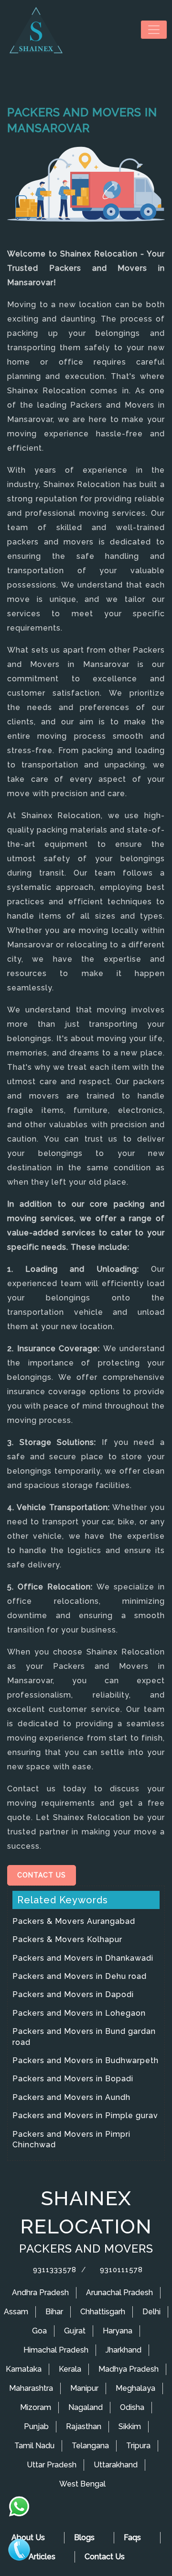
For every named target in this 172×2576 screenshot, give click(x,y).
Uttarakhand (116, 2465)
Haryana (118, 2331)
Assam (16, 2312)
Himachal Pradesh (56, 2350)
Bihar (54, 2312)
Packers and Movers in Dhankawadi (83, 1958)
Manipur (84, 2388)
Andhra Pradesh (40, 2293)
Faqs (132, 2537)
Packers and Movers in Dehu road (80, 1976)
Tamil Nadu (34, 2446)
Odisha (132, 2407)
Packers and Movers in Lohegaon (79, 2013)
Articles (42, 2557)
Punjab (36, 2426)
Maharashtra (31, 2388)
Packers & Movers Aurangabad (74, 1921)
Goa (39, 2331)
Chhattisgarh (103, 2312)
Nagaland (86, 2407)
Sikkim (130, 2426)
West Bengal (82, 2484)
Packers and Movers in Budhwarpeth (86, 2060)
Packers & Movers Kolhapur (67, 1939)
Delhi (151, 2312)
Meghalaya (135, 2388)
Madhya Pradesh (129, 2369)
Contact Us (42, 1875)
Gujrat (75, 2331)
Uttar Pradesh (52, 2465)
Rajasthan (84, 2426)
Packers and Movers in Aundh (71, 2097)
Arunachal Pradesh (119, 2293)
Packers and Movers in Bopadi (73, 2079)
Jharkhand (124, 2350)
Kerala (70, 2369)
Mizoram (36, 2407)
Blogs (84, 2537)
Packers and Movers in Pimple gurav (85, 2115)
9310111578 (120, 2270)
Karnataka (24, 2369)
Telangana (90, 2446)
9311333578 (54, 2270)
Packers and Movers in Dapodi (73, 1994)
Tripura (138, 2446)
